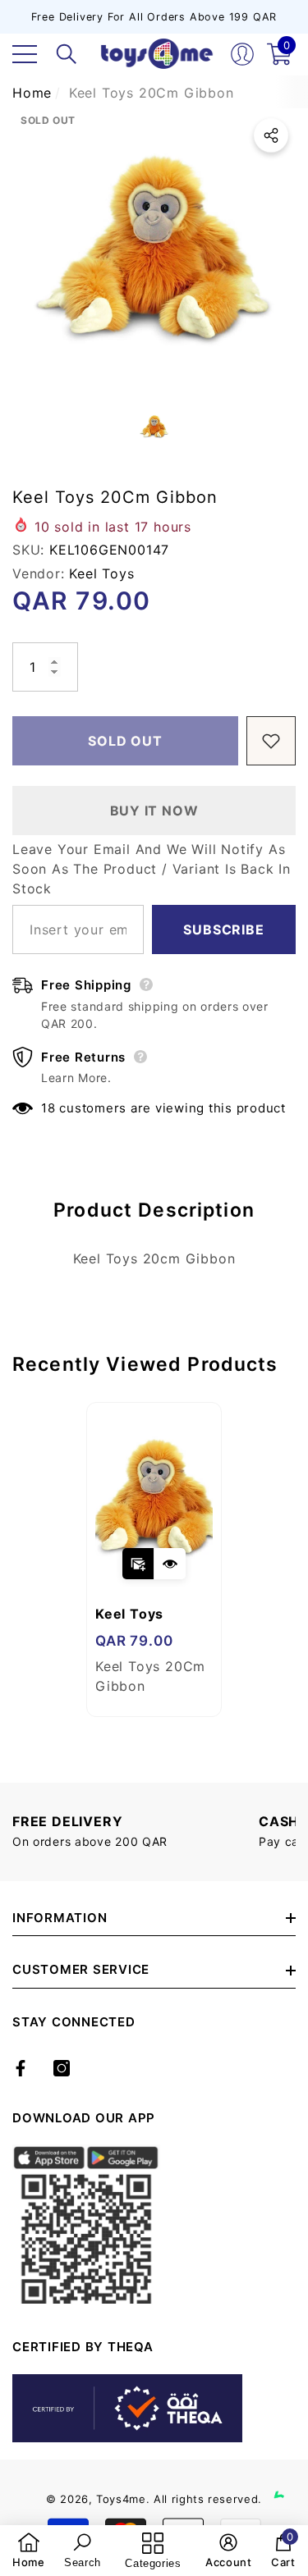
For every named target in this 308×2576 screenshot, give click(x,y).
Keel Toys (101, 573)
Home (32, 93)
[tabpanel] (154, 1560)
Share (271, 135)
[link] (29, 2551)
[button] (67, 54)
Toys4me (121, 2499)
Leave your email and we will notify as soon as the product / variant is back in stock (152, 869)
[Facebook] (21, 2068)
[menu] (25, 54)
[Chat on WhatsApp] (287, 2479)
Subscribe (223, 929)
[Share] (271, 135)
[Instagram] (62, 2068)
